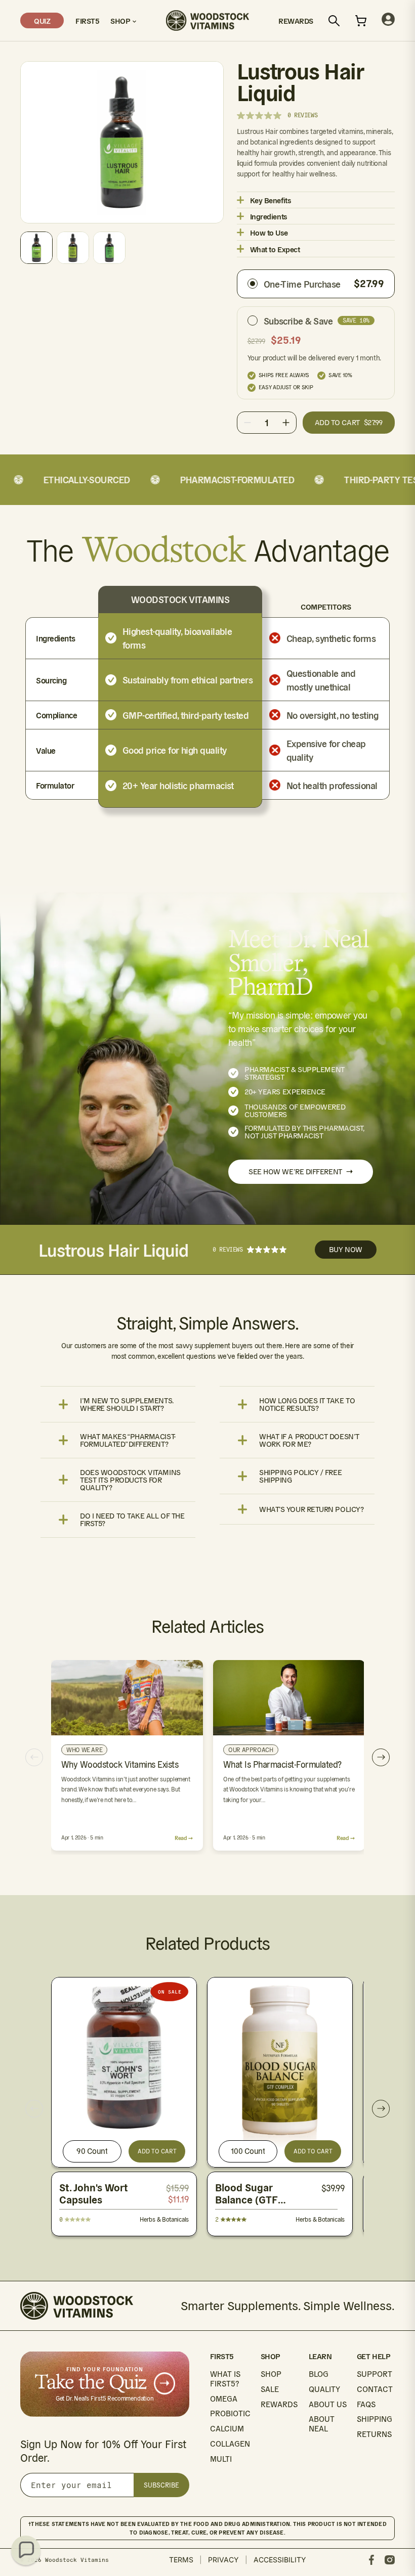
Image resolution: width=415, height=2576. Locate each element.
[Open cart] (361, 21)
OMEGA (224, 2399)
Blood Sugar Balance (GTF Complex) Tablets (255, 2200)
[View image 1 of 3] (36, 248)
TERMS (181, 2560)
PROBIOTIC (230, 2413)
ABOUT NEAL (322, 2424)
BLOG (319, 2374)
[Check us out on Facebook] (371, 2560)
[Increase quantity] (286, 423)
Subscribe (161, 2485)
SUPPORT (375, 2374)
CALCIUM (227, 2429)
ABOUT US (328, 2404)
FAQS (366, 2404)
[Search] (334, 21)
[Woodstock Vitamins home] (207, 20)
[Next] (381, 1757)
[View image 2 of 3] (73, 248)
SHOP (271, 2374)
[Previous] (34, 1757)
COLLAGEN (230, 2444)
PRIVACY (223, 2560)
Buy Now (346, 1249)
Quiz (42, 20)
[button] (26, 2550)
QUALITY (324, 2389)
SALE (270, 2389)
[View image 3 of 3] (109, 248)
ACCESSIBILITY (280, 2560)
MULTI (221, 2459)
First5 (87, 20)
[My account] (388, 20)
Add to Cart (157, 2151)
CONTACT (375, 2389)
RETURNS (374, 2434)
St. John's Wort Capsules (93, 2194)
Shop (121, 20)
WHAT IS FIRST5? (225, 2379)
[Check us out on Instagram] (390, 2560)
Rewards (296, 20)
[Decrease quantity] (247, 423)
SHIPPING (375, 2419)
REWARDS (279, 2404)
